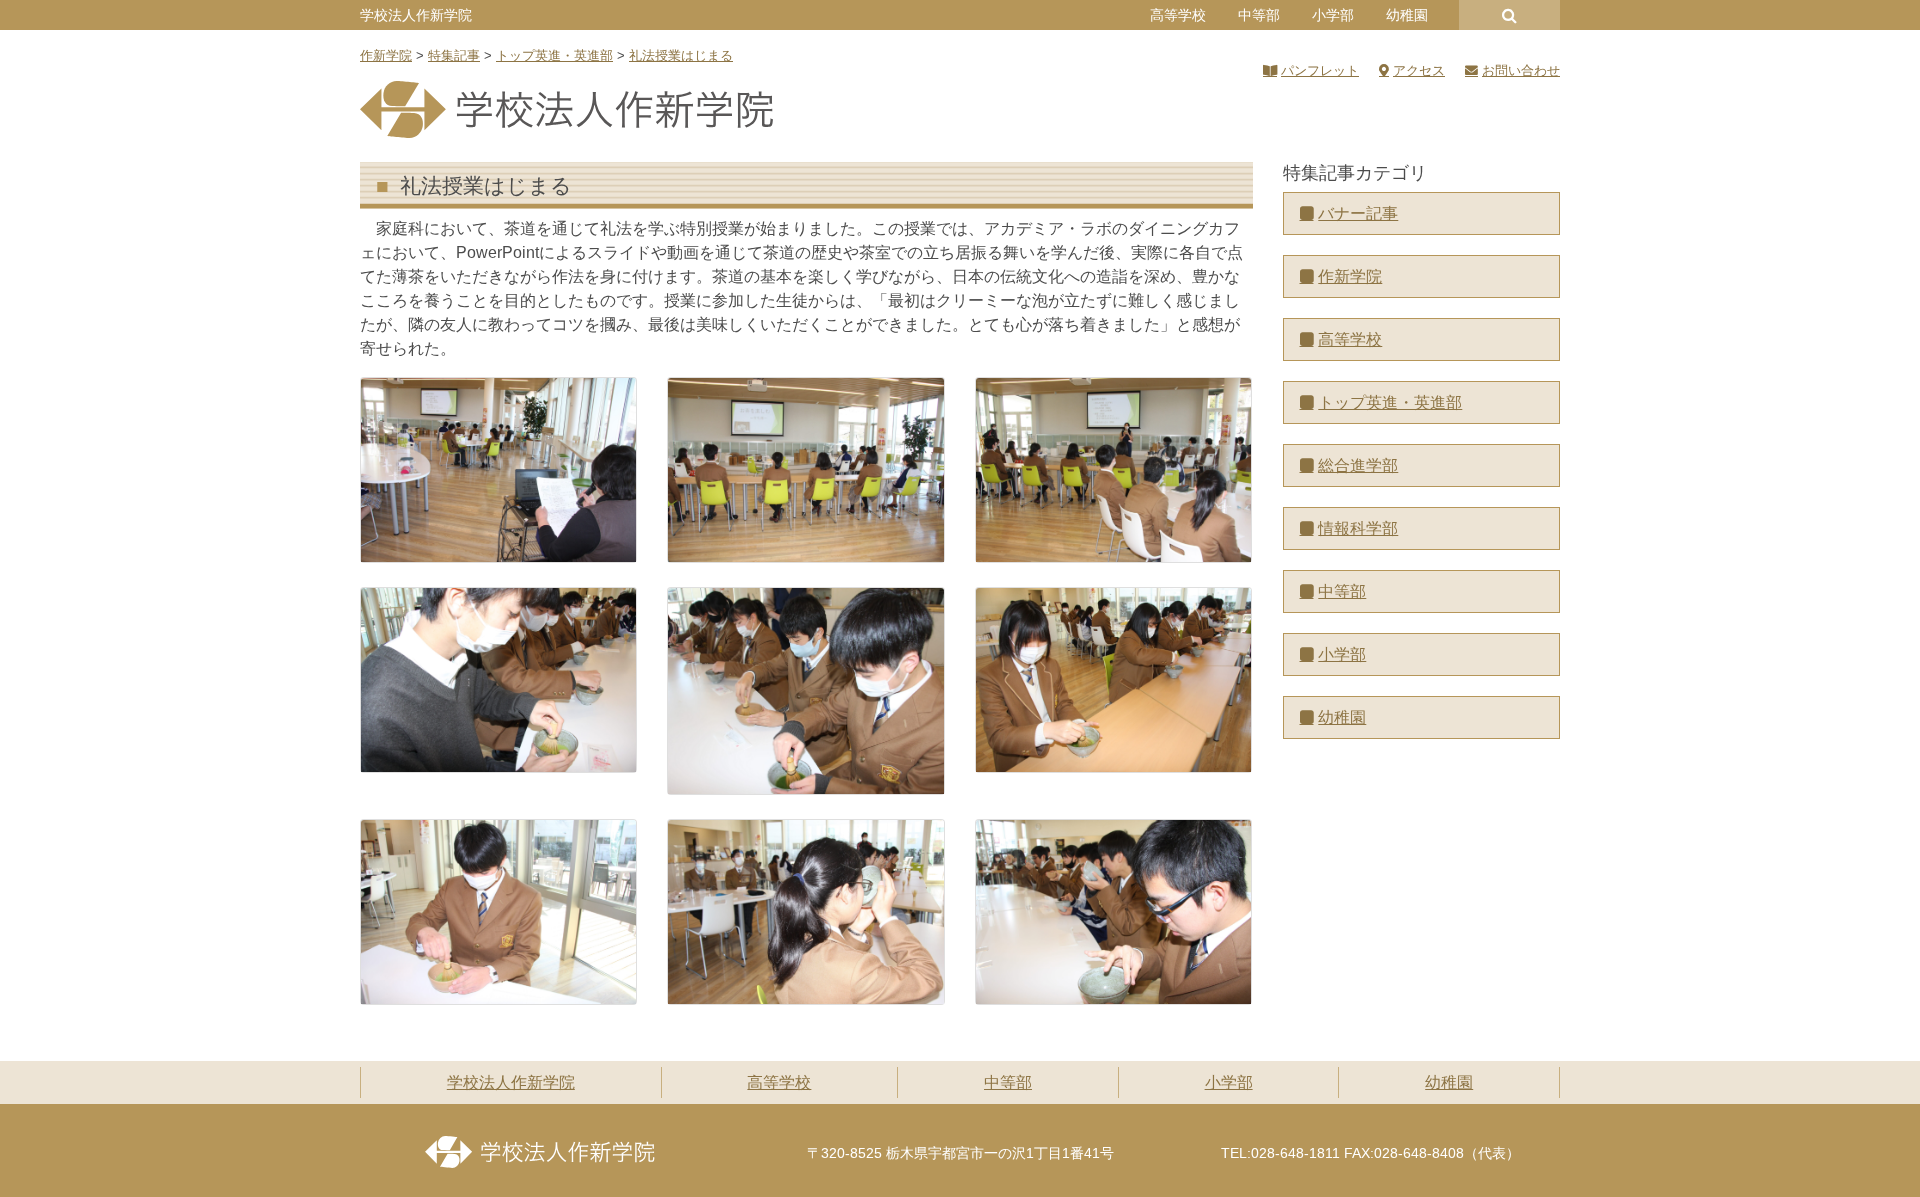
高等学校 (1178, 15)
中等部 (1259, 15)
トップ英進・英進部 (1390, 402)
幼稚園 (1407, 15)
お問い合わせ (1521, 70)
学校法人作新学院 (416, 15)
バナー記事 (1358, 213)
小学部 (1333, 15)
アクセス (1419, 70)
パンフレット (1320, 70)
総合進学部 (1358, 465)
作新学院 (1350, 276)
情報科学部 (1358, 528)
